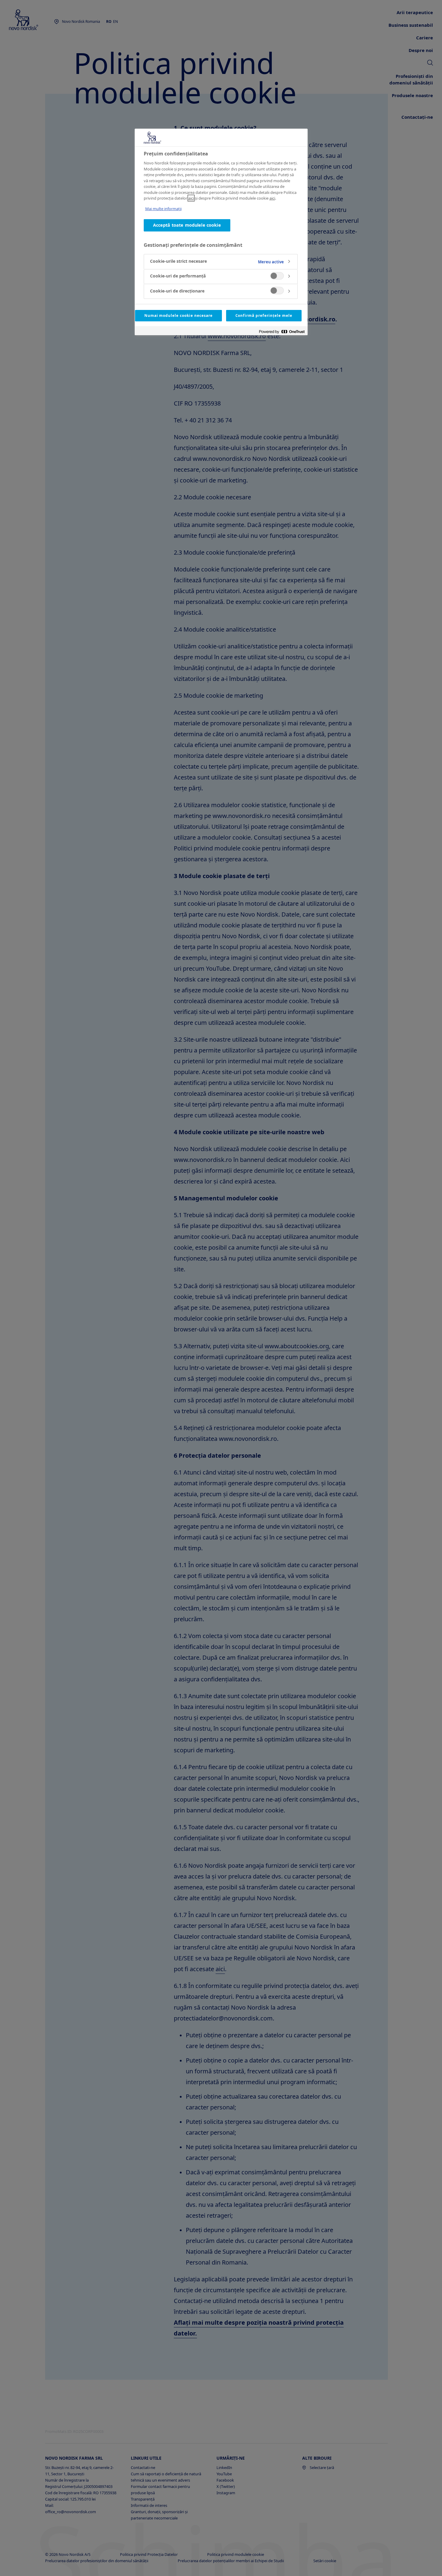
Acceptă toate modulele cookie (187, 225)
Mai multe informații (163, 209)
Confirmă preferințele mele (264, 315)
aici (191, 198)
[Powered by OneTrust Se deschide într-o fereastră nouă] (282, 331)
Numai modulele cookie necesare (178, 315)
